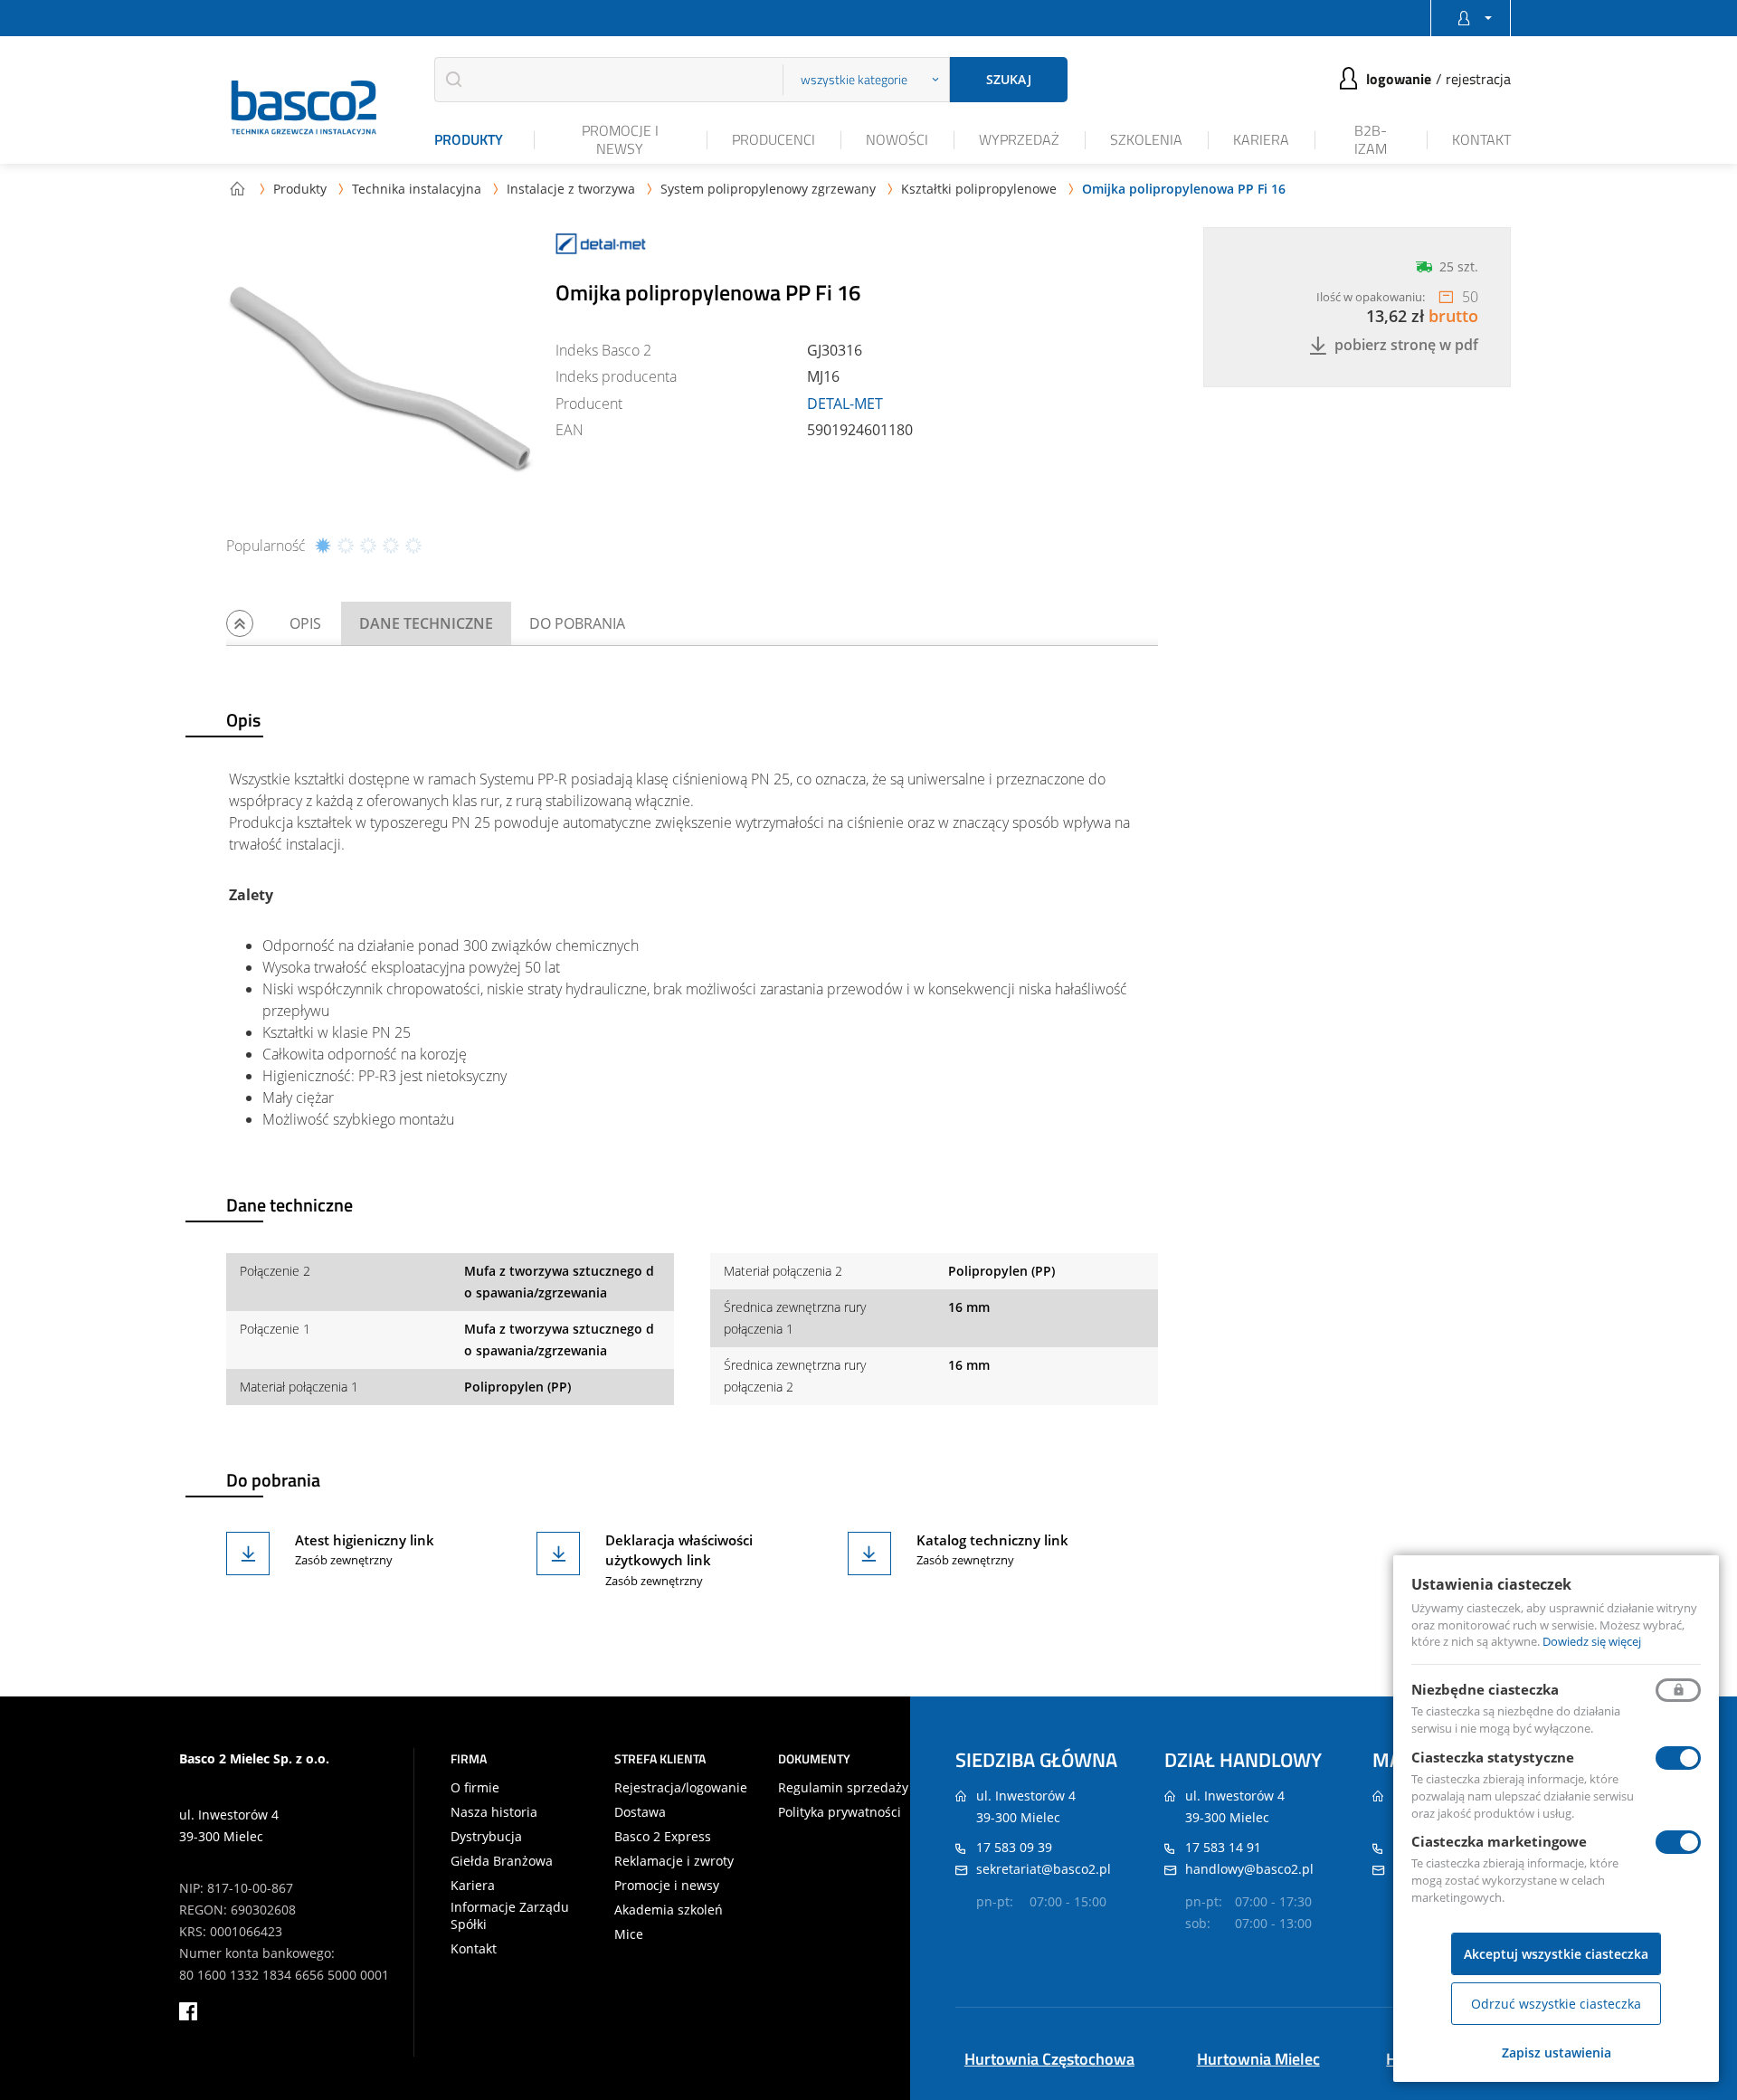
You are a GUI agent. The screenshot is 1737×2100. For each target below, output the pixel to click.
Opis (305, 623)
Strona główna (237, 188)
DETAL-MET (845, 404)
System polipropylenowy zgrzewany (768, 189)
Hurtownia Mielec (1258, 2059)
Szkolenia (1146, 139)
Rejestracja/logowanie (681, 1788)
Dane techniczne (426, 623)
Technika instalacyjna (417, 189)
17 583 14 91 (1223, 1847)
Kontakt (1481, 139)
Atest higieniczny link (365, 1540)
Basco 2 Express (663, 1837)
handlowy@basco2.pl (1249, 1869)
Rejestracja (1478, 79)
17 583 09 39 (1014, 1847)
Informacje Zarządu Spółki (510, 1915)
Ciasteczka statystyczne (1493, 1757)
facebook (188, 2011)
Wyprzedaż (1019, 139)
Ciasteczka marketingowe (1499, 1841)
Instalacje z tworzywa (571, 189)
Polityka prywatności (840, 1812)
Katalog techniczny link (992, 1540)
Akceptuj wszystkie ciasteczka (1556, 1954)
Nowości (897, 139)
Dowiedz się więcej (1592, 1641)
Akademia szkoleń (669, 1910)
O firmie (475, 1788)
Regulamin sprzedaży (843, 1788)
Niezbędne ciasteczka (1485, 1689)
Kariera (1261, 139)
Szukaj (1009, 79)
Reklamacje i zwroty (674, 1861)
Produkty (469, 139)
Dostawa (640, 1812)
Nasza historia (494, 1812)
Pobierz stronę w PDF (1406, 345)
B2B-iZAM (1371, 139)
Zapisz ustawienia (1557, 2052)
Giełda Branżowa (502, 1861)
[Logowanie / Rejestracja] (1471, 18)
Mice (629, 1934)
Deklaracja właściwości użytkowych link (679, 1550)
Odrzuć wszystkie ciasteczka (1556, 2004)
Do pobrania (577, 623)
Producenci (774, 139)
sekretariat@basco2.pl (1044, 1869)
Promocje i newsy (620, 139)
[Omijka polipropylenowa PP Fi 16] (380, 381)
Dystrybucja (486, 1837)
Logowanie (1399, 79)
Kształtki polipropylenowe (979, 189)
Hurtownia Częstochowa (1049, 2059)
